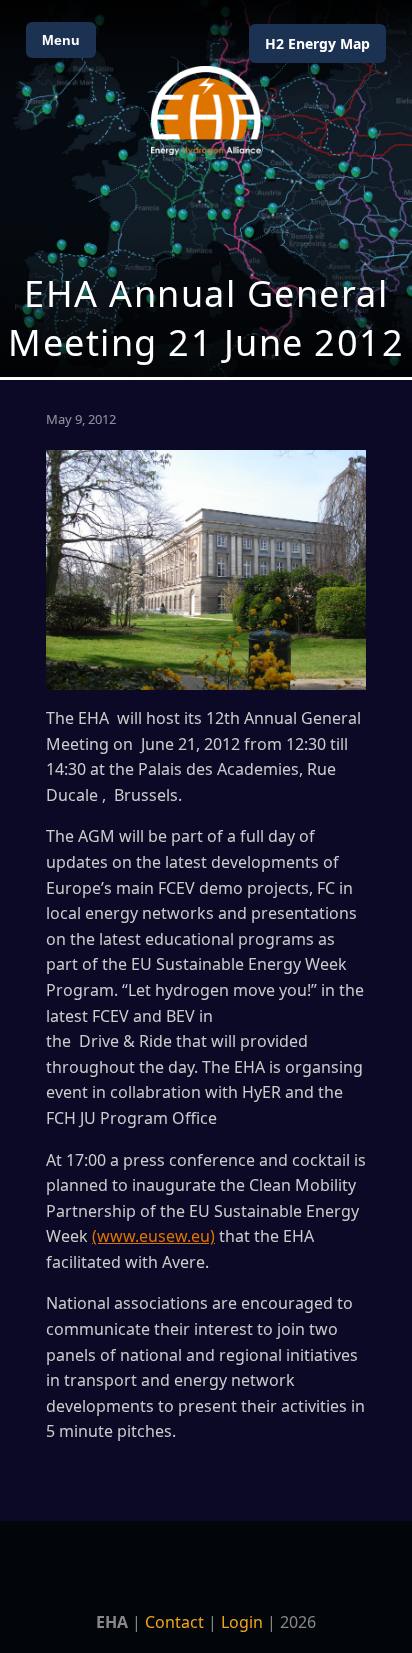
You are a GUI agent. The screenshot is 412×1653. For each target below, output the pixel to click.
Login (242, 1622)
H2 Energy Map (317, 43)
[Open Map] (206, 188)
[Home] (206, 110)
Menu (61, 40)
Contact (174, 1622)
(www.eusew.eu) (153, 1236)
